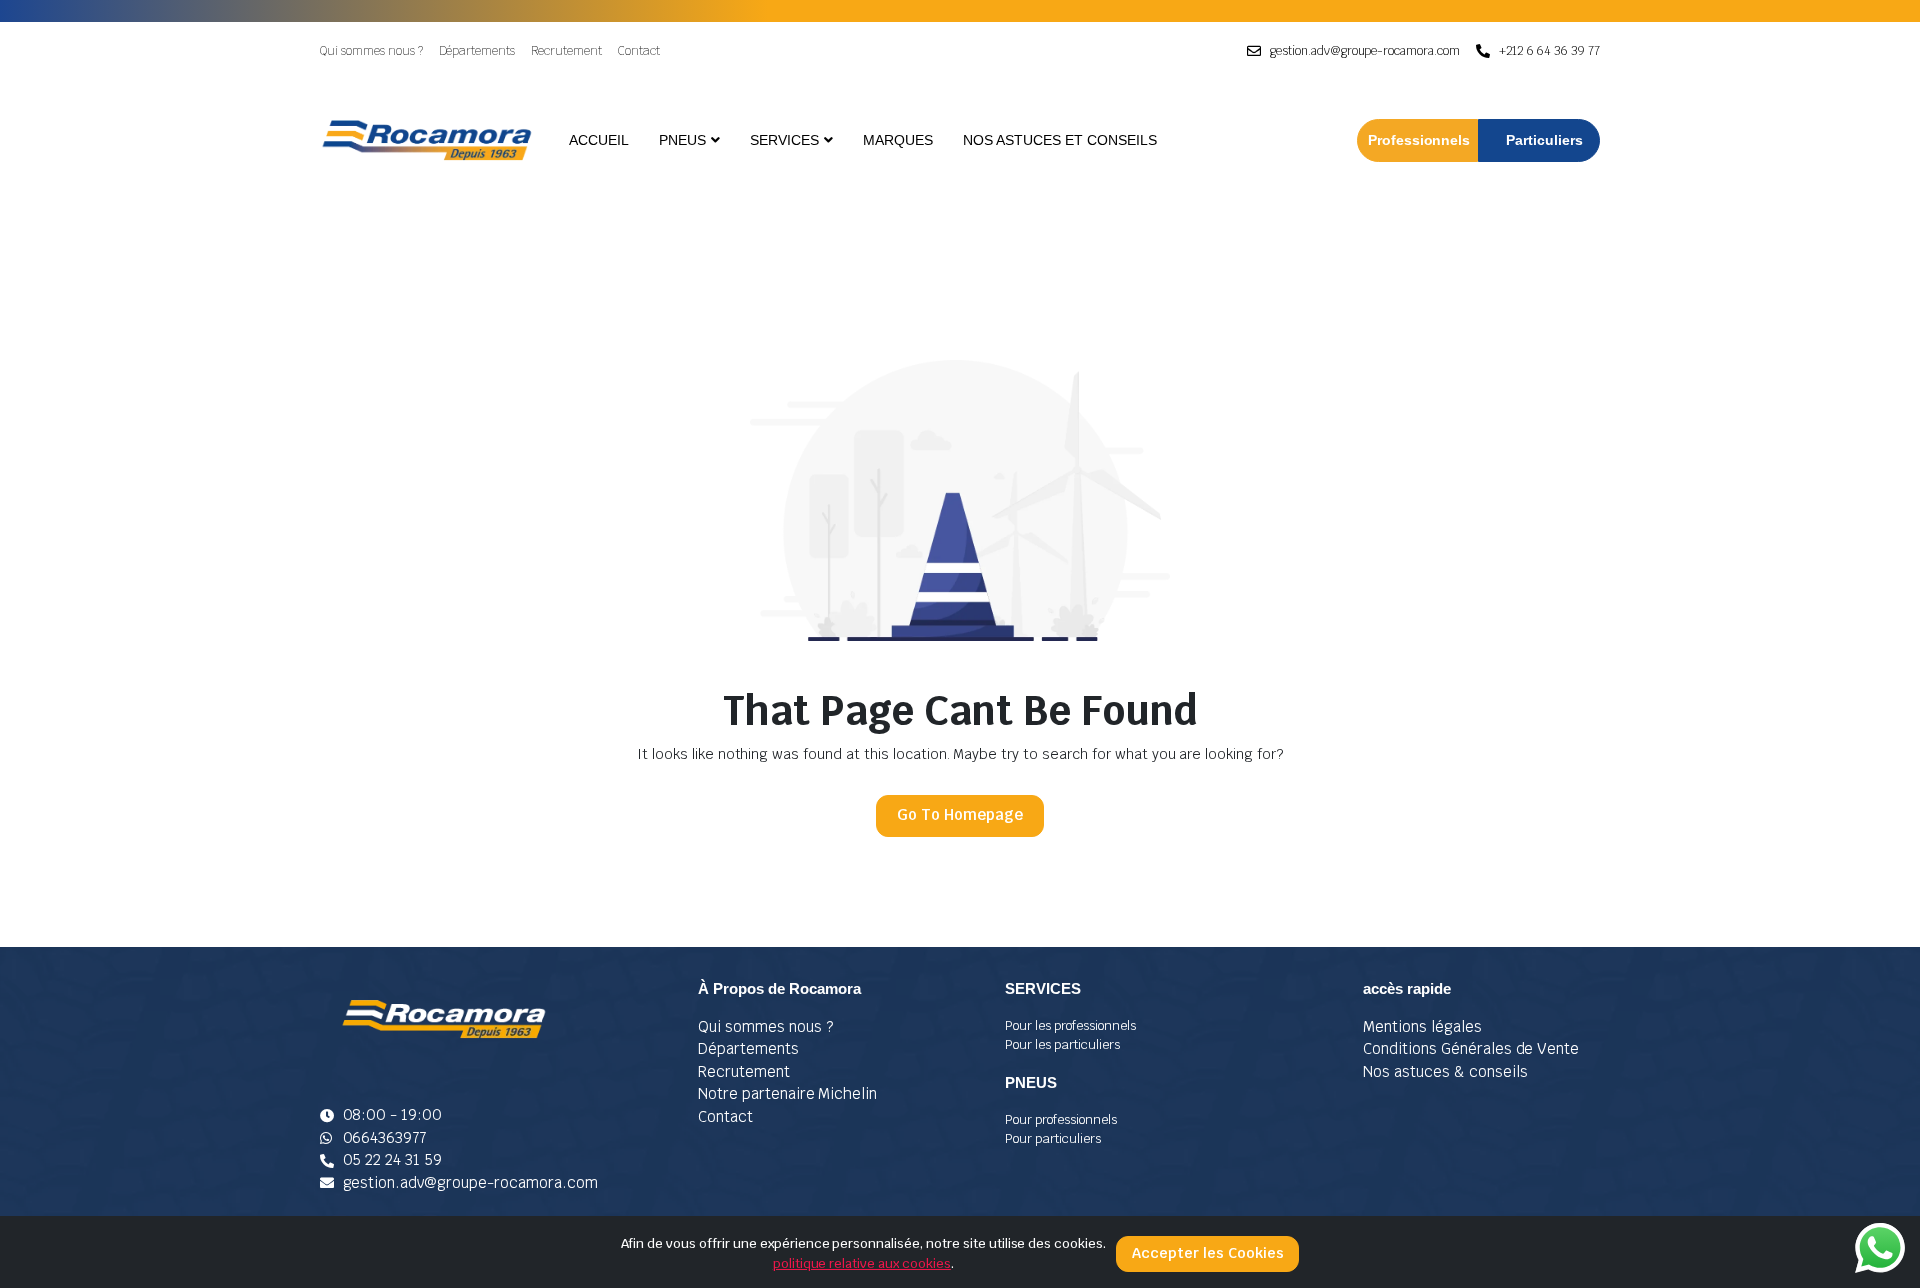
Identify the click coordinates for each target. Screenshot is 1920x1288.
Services (784, 140)
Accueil (599, 140)
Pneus (682, 140)
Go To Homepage (960, 814)
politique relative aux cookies (862, 1263)
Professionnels (1419, 140)
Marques (898, 140)
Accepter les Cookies (1207, 1253)
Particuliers (1544, 140)
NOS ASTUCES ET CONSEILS (1060, 140)
